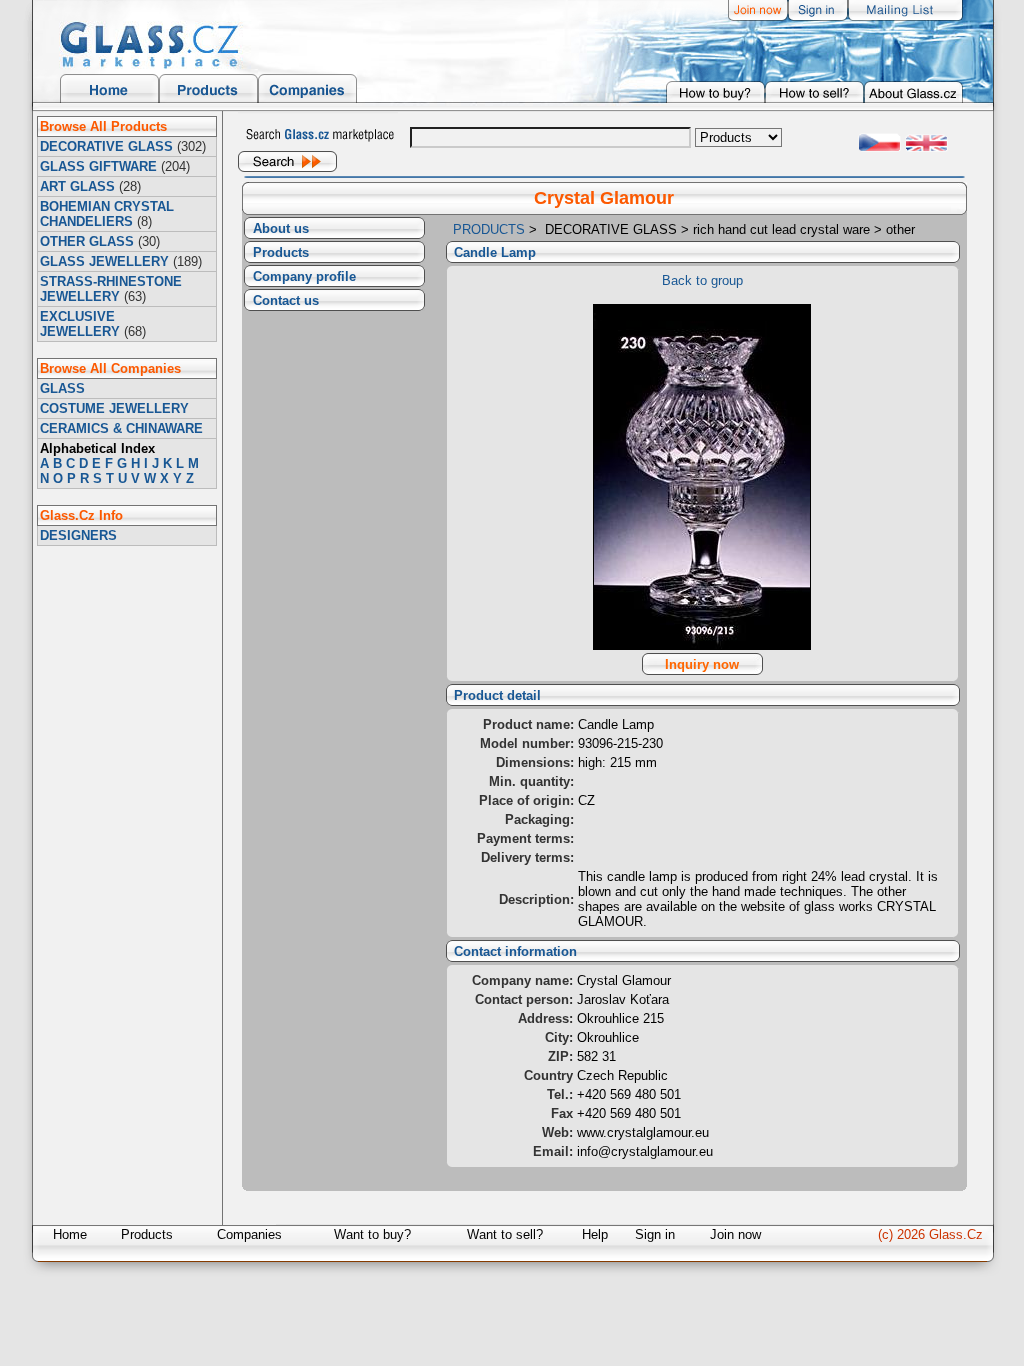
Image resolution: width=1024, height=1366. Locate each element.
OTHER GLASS (87, 241)
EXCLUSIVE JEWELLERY (80, 324)
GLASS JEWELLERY (104, 261)
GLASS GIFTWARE (98, 166)
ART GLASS (77, 186)
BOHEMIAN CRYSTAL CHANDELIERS (107, 214)
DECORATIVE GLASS (106, 146)
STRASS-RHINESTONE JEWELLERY (111, 289)
